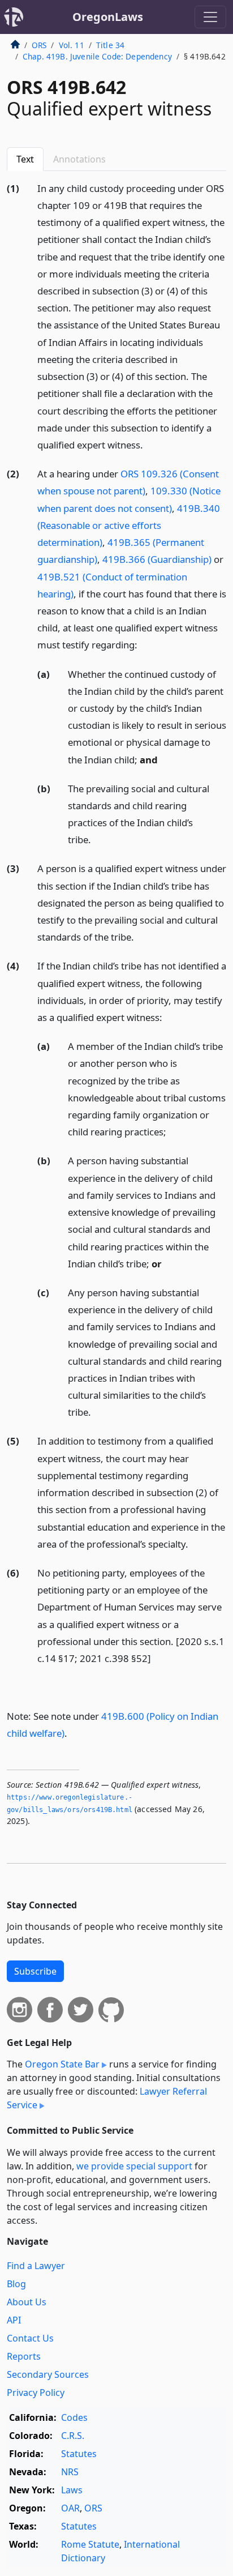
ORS (39, 45)
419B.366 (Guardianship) (157, 559)
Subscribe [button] (35, 1971)
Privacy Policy (36, 2393)
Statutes (79, 2454)
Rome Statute (90, 2544)
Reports (24, 2356)
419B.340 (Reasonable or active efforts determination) (129, 525)
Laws (72, 2490)
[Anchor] (149, 444)
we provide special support (134, 2166)
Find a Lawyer (36, 2266)
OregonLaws (108, 17)
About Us (27, 2302)
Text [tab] (25, 159)
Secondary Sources (48, 2374)
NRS (70, 2472)
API (14, 2320)
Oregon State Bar (62, 2064)
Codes (74, 2417)
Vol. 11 (72, 45)
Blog (16, 2284)
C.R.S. (73, 2436)
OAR (70, 2508)
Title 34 (110, 45)
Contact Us (30, 2338)
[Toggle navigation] (210, 17)
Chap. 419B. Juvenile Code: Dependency (97, 56)
